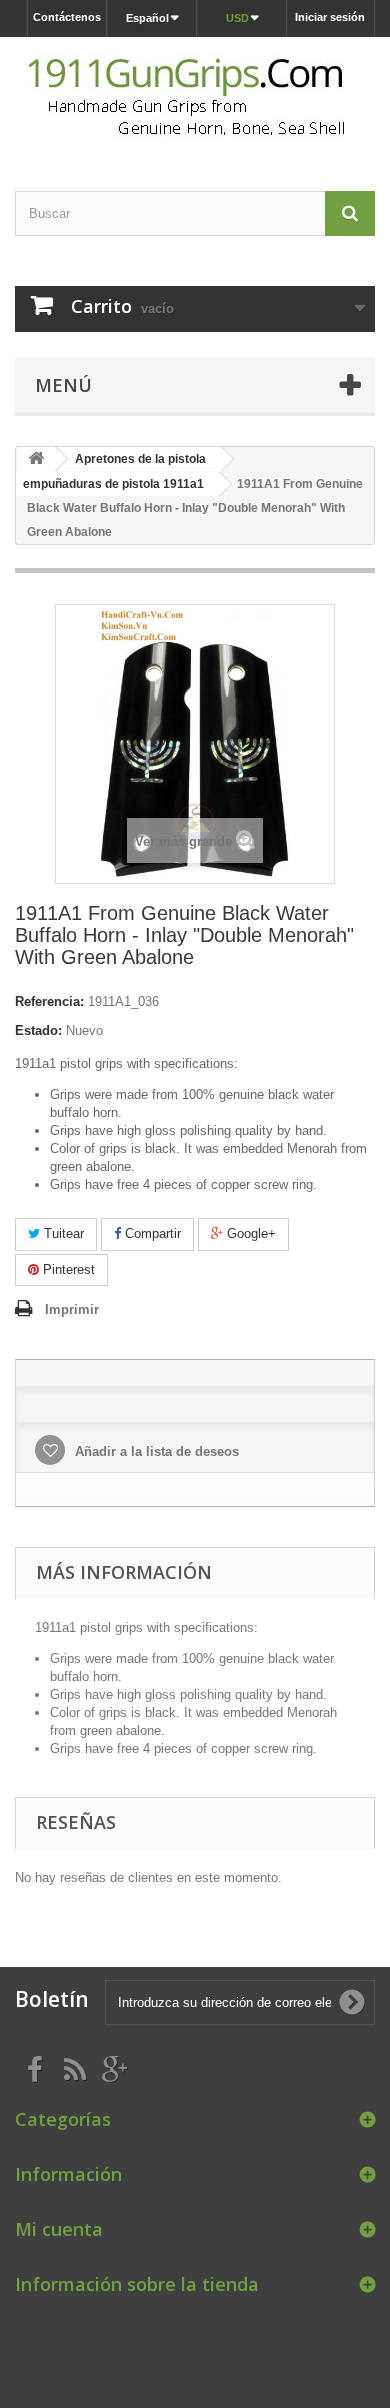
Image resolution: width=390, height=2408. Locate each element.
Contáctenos (67, 17)
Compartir (151, 1233)
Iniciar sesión (330, 17)
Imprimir (72, 1309)
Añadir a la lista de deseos (155, 1451)
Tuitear (62, 1233)
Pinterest (67, 1269)
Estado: (38, 1030)
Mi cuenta (59, 2229)
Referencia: (49, 1001)
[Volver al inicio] (36, 459)
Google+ (249, 1233)
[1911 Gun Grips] (195, 96)
